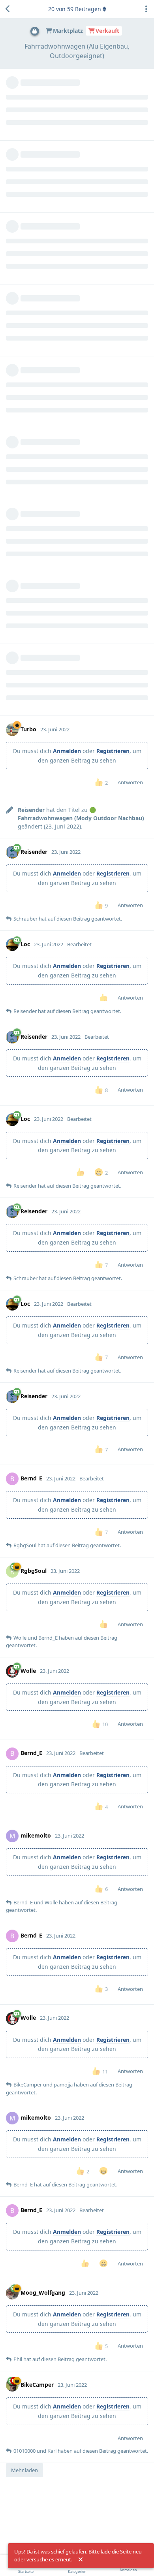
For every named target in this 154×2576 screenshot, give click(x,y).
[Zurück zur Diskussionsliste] (8, 9)
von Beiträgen (75, 9)
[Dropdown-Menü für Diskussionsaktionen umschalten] (146, 9)
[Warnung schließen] (81, 2560)
